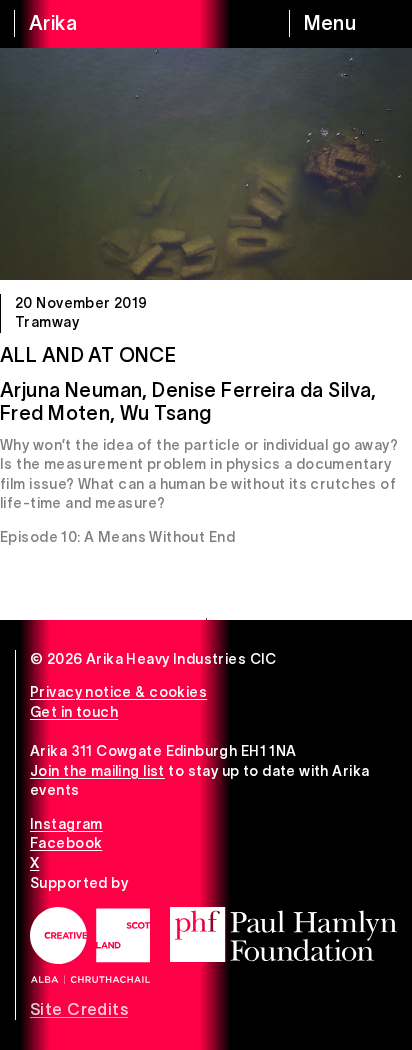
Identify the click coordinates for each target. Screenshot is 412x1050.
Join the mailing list (97, 771)
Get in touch (74, 712)
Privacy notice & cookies (118, 692)
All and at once (88, 355)
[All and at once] (206, 164)
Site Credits (79, 1009)
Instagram (66, 824)
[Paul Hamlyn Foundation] (283, 934)
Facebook (66, 843)
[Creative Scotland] (90, 945)
